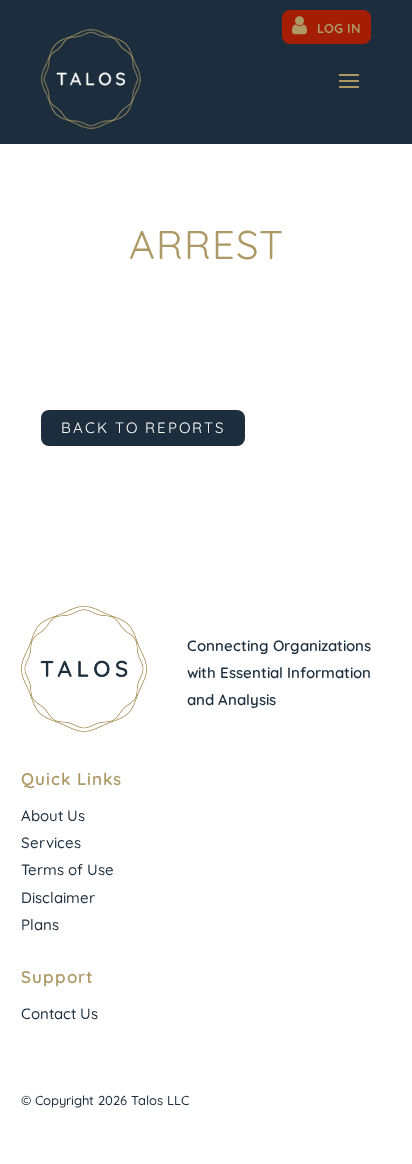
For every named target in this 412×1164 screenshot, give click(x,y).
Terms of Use (67, 869)
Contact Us (59, 1013)
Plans (40, 924)
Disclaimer (58, 897)
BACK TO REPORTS (143, 427)
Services (51, 842)
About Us (53, 815)
